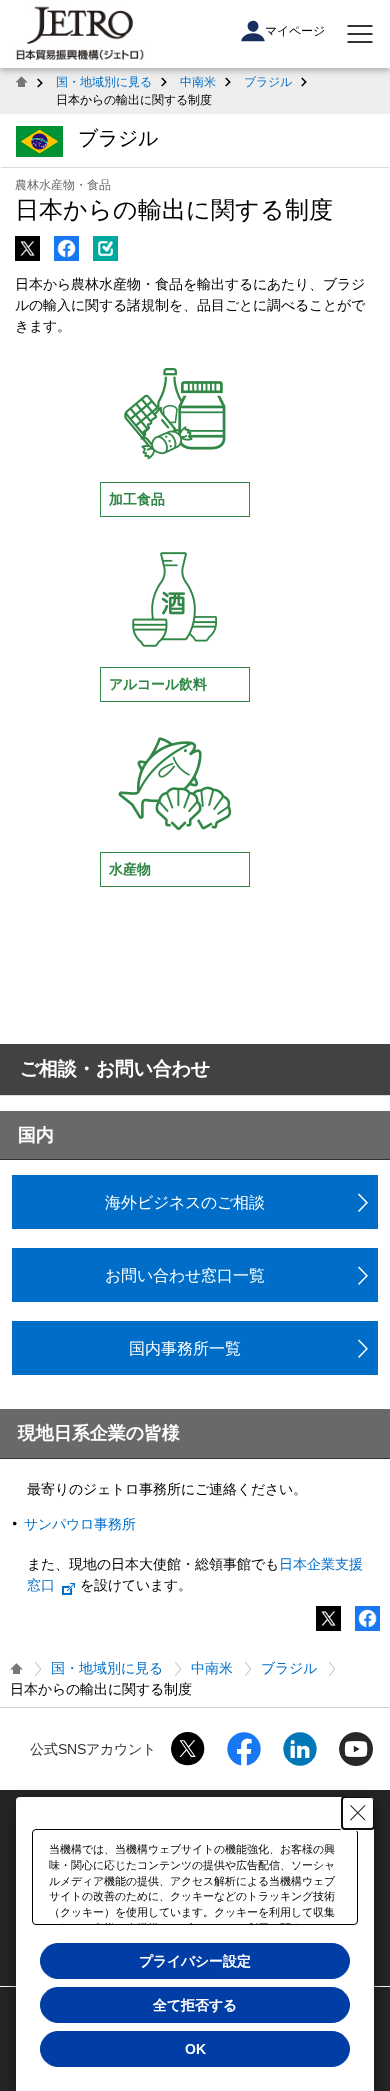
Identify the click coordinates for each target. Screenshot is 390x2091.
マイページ (295, 31)
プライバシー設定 (195, 1961)
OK (195, 2049)
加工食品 (137, 499)
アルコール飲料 (158, 684)
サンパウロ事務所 (80, 1524)
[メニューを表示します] (360, 34)
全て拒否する (195, 2005)
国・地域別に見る (104, 82)
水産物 (130, 869)
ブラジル (268, 82)
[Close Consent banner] (358, 1813)
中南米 (198, 82)
